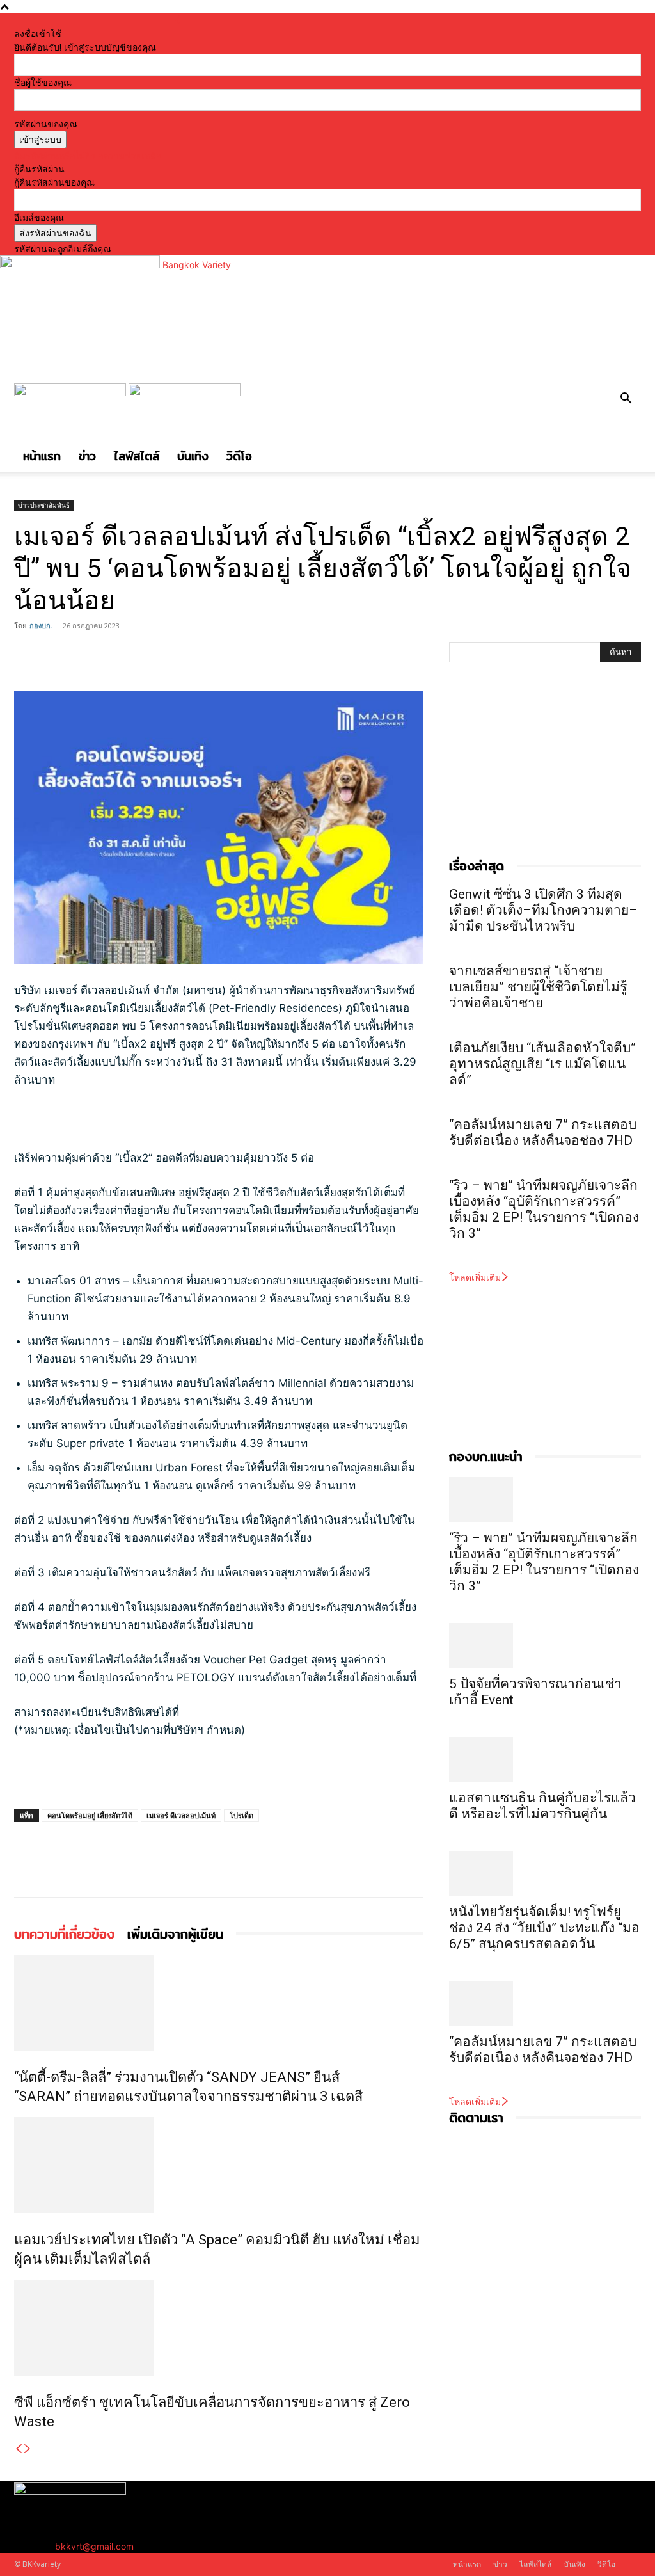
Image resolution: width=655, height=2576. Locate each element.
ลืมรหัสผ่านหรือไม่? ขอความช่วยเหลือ (88, 155)
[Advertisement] (164, 1124)
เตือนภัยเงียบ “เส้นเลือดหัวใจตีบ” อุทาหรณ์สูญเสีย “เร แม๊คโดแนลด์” (542, 1064)
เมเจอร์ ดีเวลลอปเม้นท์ (181, 1815)
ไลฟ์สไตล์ (137, 456)
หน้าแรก (42, 456)
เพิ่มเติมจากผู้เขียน (175, 1934)
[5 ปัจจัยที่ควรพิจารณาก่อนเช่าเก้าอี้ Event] (545, 1645)
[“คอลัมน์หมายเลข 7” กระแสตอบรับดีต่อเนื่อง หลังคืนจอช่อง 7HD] (545, 2003)
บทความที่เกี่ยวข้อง (64, 1934)
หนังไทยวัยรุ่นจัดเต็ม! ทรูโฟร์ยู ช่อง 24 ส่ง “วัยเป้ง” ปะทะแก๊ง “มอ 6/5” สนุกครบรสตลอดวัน (544, 1928)
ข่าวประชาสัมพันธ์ (44, 505)
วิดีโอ (239, 456)
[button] (626, 400)
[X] (56, 655)
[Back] (178, 20)
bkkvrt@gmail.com (94, 2546)
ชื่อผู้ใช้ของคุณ (43, 82)
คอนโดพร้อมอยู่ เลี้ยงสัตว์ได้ (90, 1815)
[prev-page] (19, 2449)
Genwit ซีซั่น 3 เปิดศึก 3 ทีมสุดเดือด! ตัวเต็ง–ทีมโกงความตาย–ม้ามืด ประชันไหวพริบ (543, 910)
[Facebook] (27, 655)
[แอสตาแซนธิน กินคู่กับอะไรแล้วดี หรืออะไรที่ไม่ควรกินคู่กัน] (545, 1759)
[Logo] (71, 393)
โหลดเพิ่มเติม (475, 1277)
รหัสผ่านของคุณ (46, 124)
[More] (116, 655)
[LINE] (86, 655)
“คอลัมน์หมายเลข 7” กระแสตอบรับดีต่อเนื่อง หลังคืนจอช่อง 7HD (543, 1132)
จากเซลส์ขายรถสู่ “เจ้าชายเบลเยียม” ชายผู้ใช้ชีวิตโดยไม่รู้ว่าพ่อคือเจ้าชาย (538, 987)
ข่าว (87, 456)
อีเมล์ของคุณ (39, 217)
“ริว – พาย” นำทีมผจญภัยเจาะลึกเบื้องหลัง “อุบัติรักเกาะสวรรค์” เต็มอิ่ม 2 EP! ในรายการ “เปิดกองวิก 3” (544, 1209)
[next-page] (28, 2449)
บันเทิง (193, 456)
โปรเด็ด (241, 1815)
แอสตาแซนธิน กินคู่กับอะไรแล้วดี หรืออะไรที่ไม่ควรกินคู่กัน (542, 1806)
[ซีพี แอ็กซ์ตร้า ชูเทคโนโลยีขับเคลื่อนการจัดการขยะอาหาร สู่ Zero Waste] (219, 2328)
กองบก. (41, 626)
